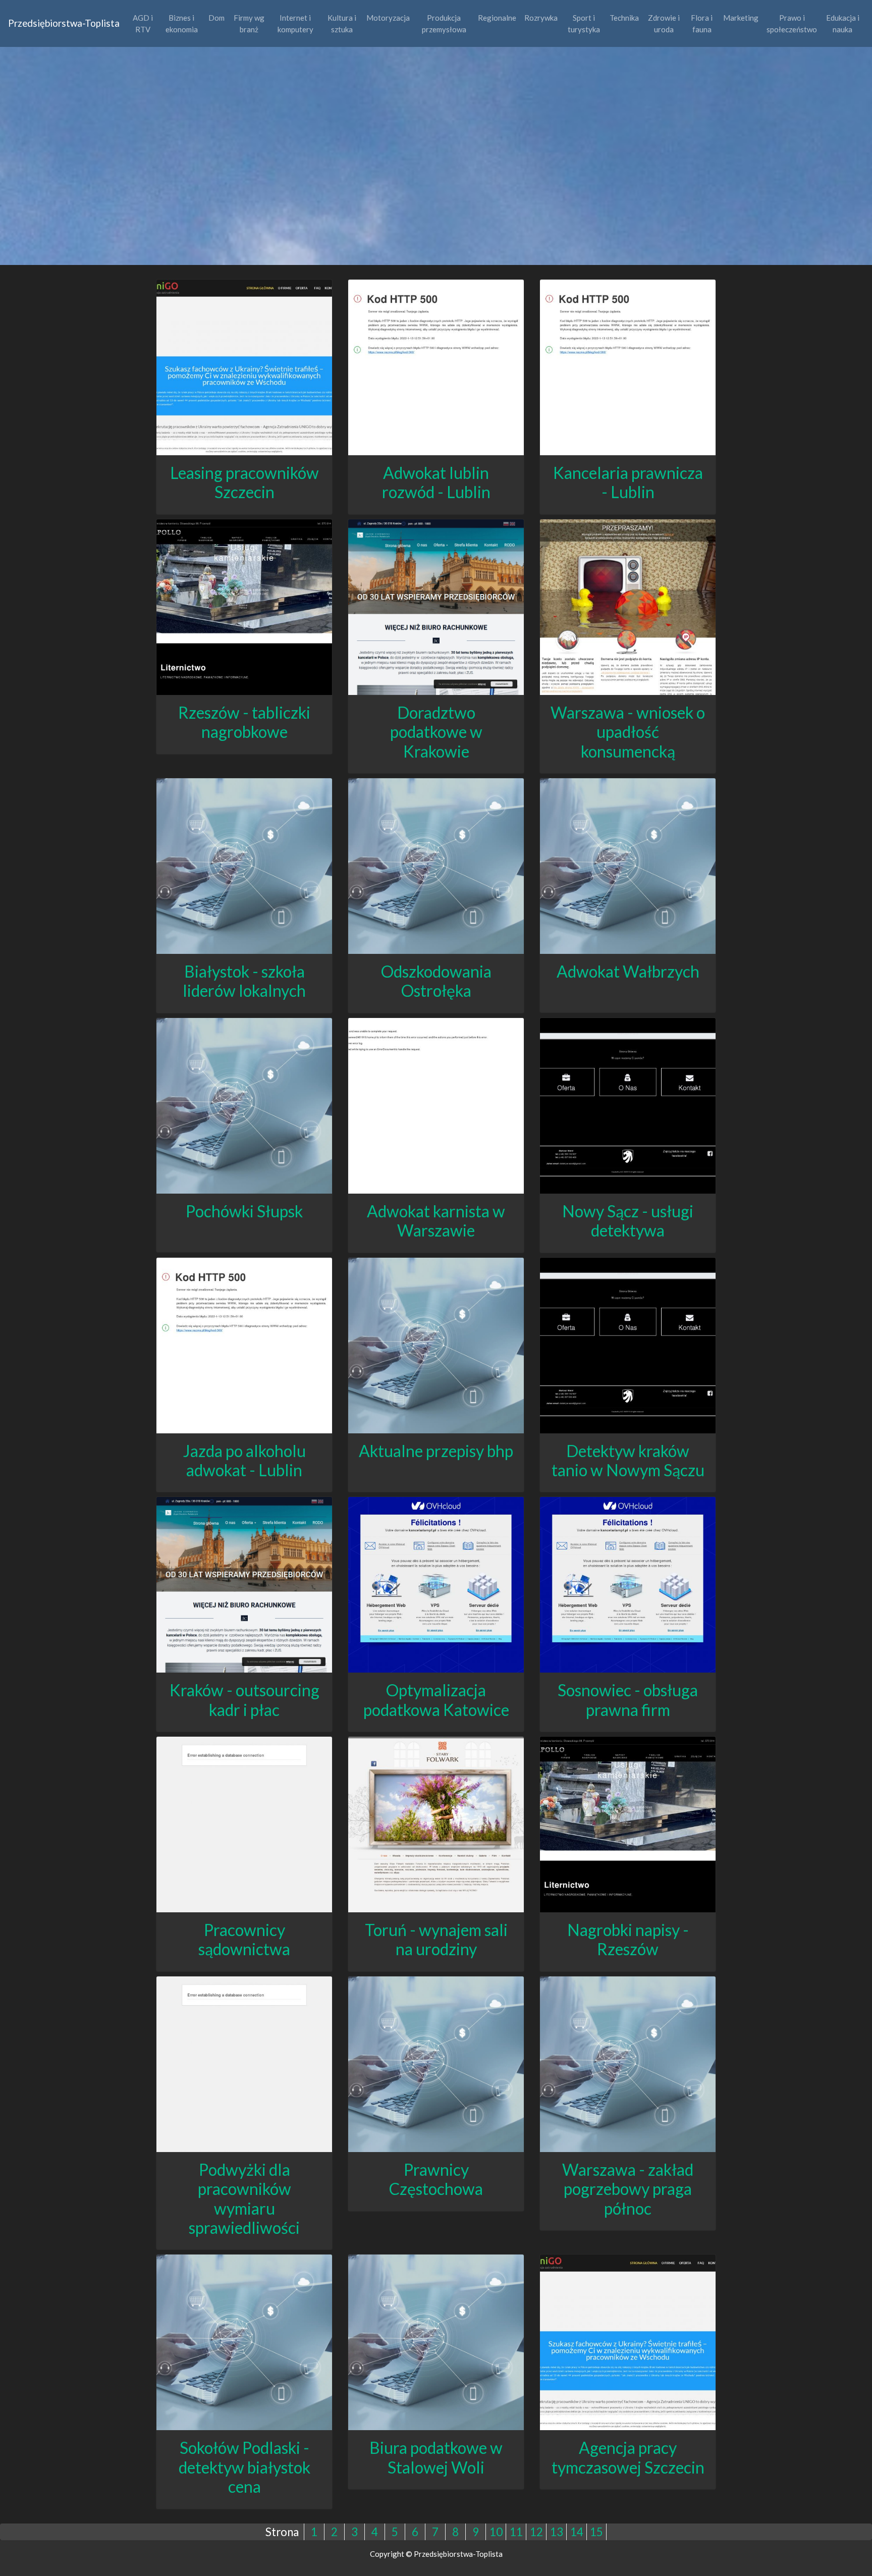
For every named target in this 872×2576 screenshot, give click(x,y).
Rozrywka (541, 18)
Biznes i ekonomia (182, 23)
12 (536, 2532)
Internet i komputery (295, 23)
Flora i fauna (702, 23)
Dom (216, 18)
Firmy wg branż (249, 23)
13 (557, 2532)
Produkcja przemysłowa (444, 23)
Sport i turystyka (584, 23)
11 (516, 2532)
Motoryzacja (388, 18)
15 (596, 2532)
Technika (624, 18)
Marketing (741, 18)
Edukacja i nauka (843, 23)
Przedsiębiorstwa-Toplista (64, 23)
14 (577, 2532)
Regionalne (497, 18)
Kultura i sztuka (342, 23)
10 (496, 2532)
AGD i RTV (143, 23)
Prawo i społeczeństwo (792, 23)
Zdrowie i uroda (664, 23)
